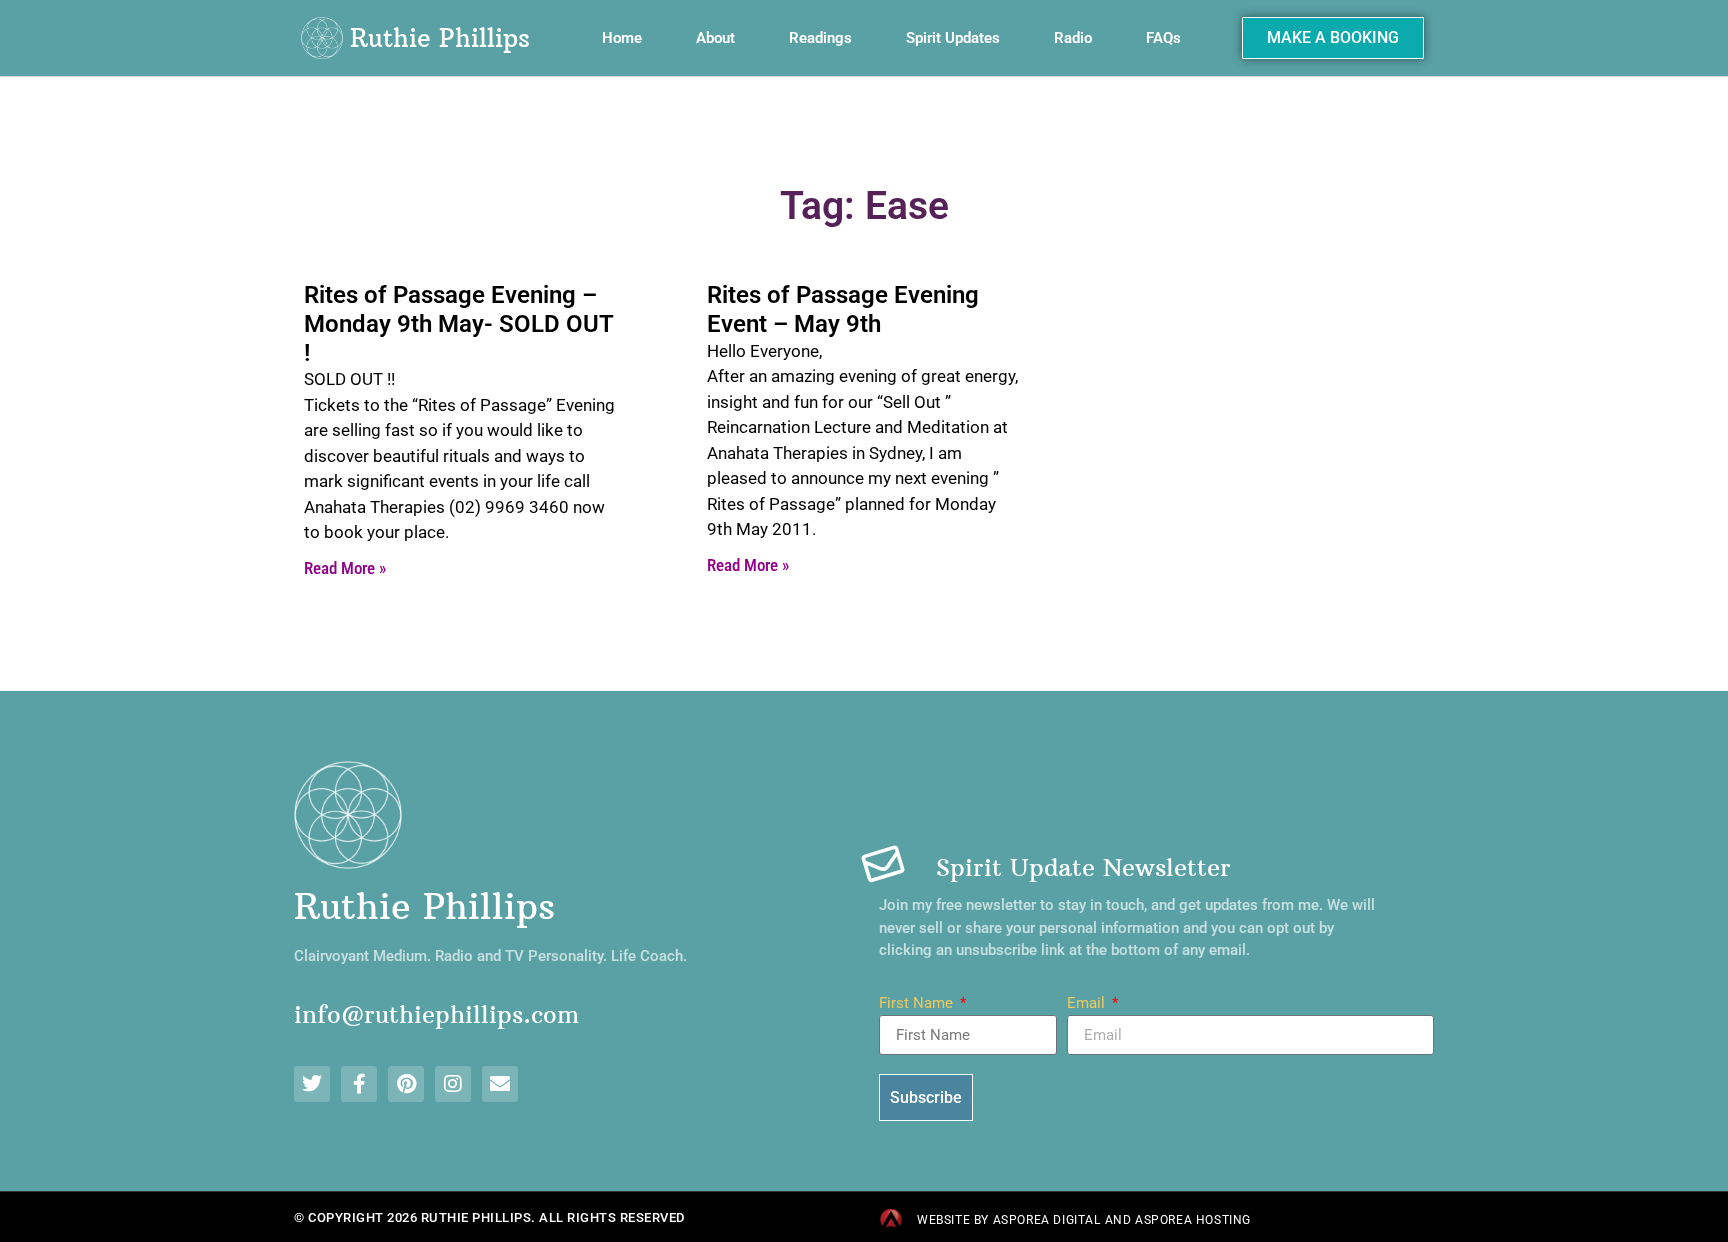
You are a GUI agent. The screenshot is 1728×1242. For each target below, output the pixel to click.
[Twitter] (312, 1084)
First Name (918, 1004)
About (715, 38)
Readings (820, 38)
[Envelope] (500, 1084)
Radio (1073, 38)
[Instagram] (453, 1084)
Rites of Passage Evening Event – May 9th (843, 309)
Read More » (345, 568)
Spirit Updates (953, 38)
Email (1088, 1004)
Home (622, 38)
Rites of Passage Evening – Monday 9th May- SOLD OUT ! (458, 324)
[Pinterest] (406, 1084)
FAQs (1163, 38)
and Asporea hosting (1178, 1220)
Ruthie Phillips (440, 38)
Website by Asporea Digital (1009, 1220)
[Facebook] (359, 1084)
